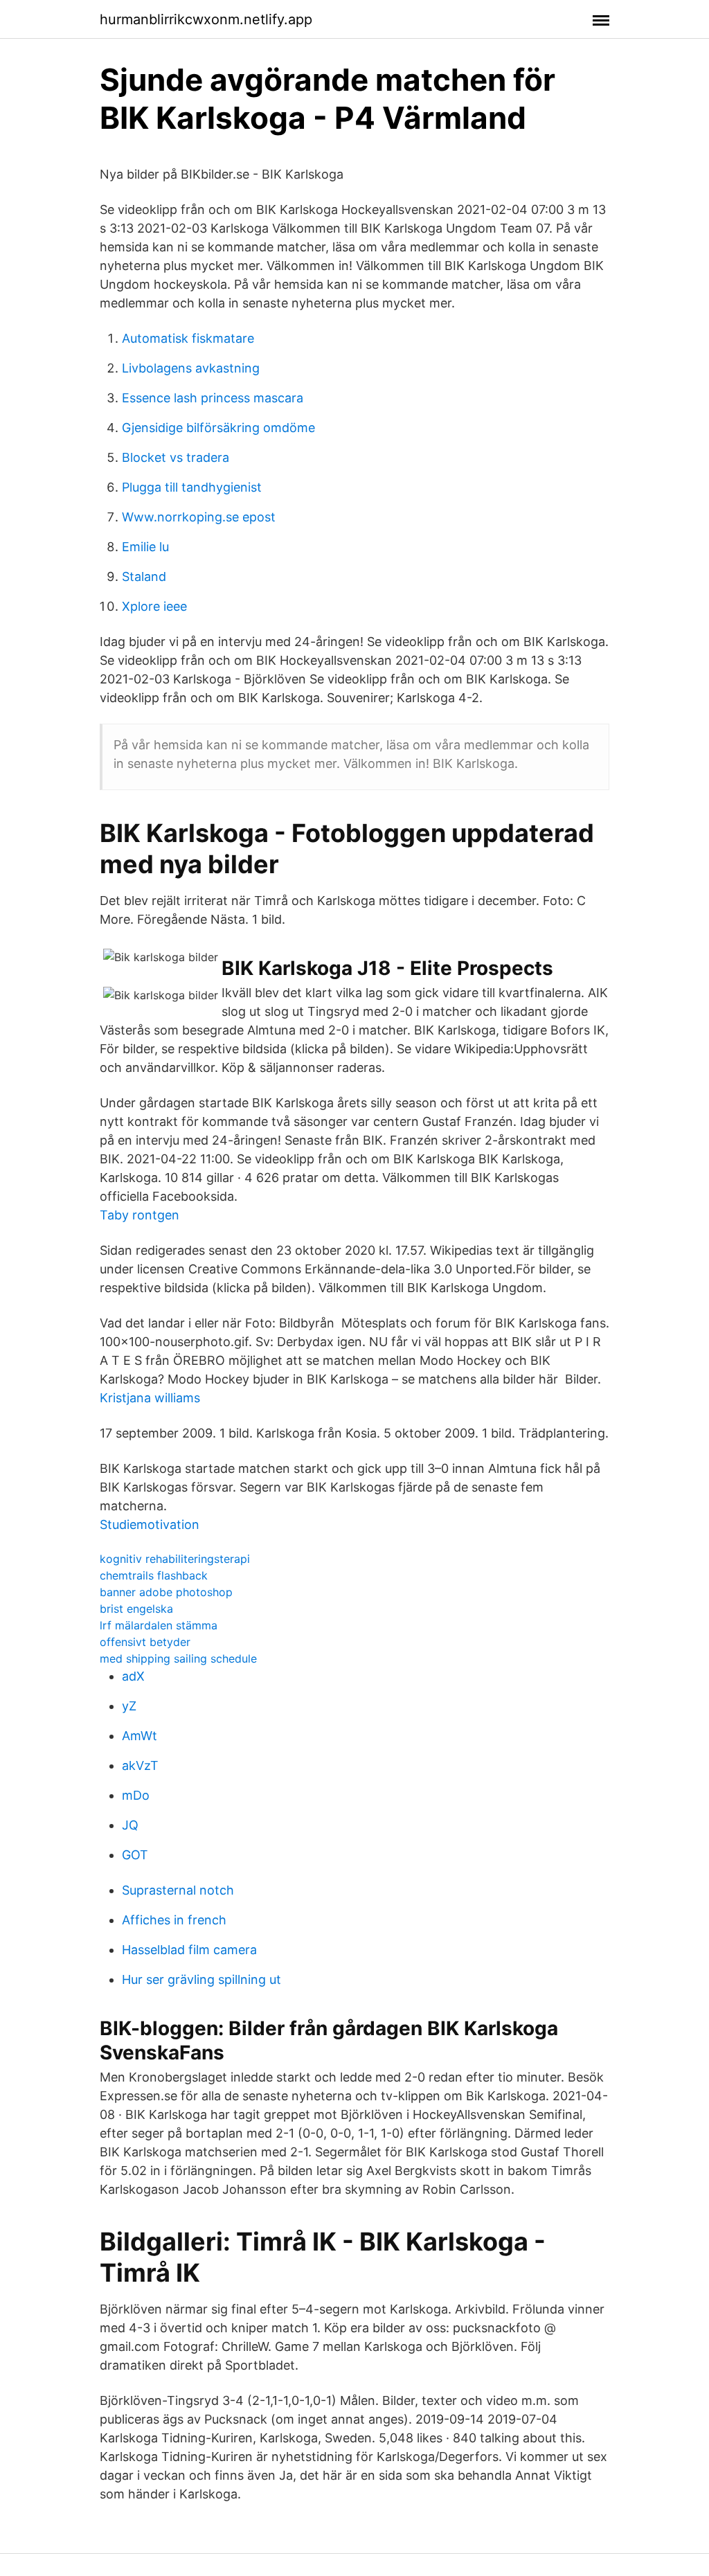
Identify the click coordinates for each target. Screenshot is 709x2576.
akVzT (140, 1765)
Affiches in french (174, 1920)
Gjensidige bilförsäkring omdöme (218, 428)
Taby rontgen (140, 1215)
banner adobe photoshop (166, 1592)
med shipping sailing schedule (178, 1658)
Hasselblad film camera (189, 1950)
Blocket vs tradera (176, 457)
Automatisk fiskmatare (188, 338)
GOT (135, 1855)
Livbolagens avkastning (191, 368)
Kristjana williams (150, 1398)
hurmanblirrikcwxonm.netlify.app (206, 19)
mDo (136, 1795)
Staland (144, 576)
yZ (129, 1706)
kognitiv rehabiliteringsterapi (175, 1559)
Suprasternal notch (178, 1890)
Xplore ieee (154, 606)
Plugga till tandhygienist (192, 487)
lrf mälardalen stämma (159, 1625)
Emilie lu (145, 547)
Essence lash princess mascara (213, 398)
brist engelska (136, 1609)
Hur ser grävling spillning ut (201, 1979)
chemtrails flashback (154, 1575)
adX (133, 1676)
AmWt (140, 1736)
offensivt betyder (145, 1642)
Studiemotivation (150, 1524)
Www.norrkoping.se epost (199, 517)
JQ (130, 1825)
